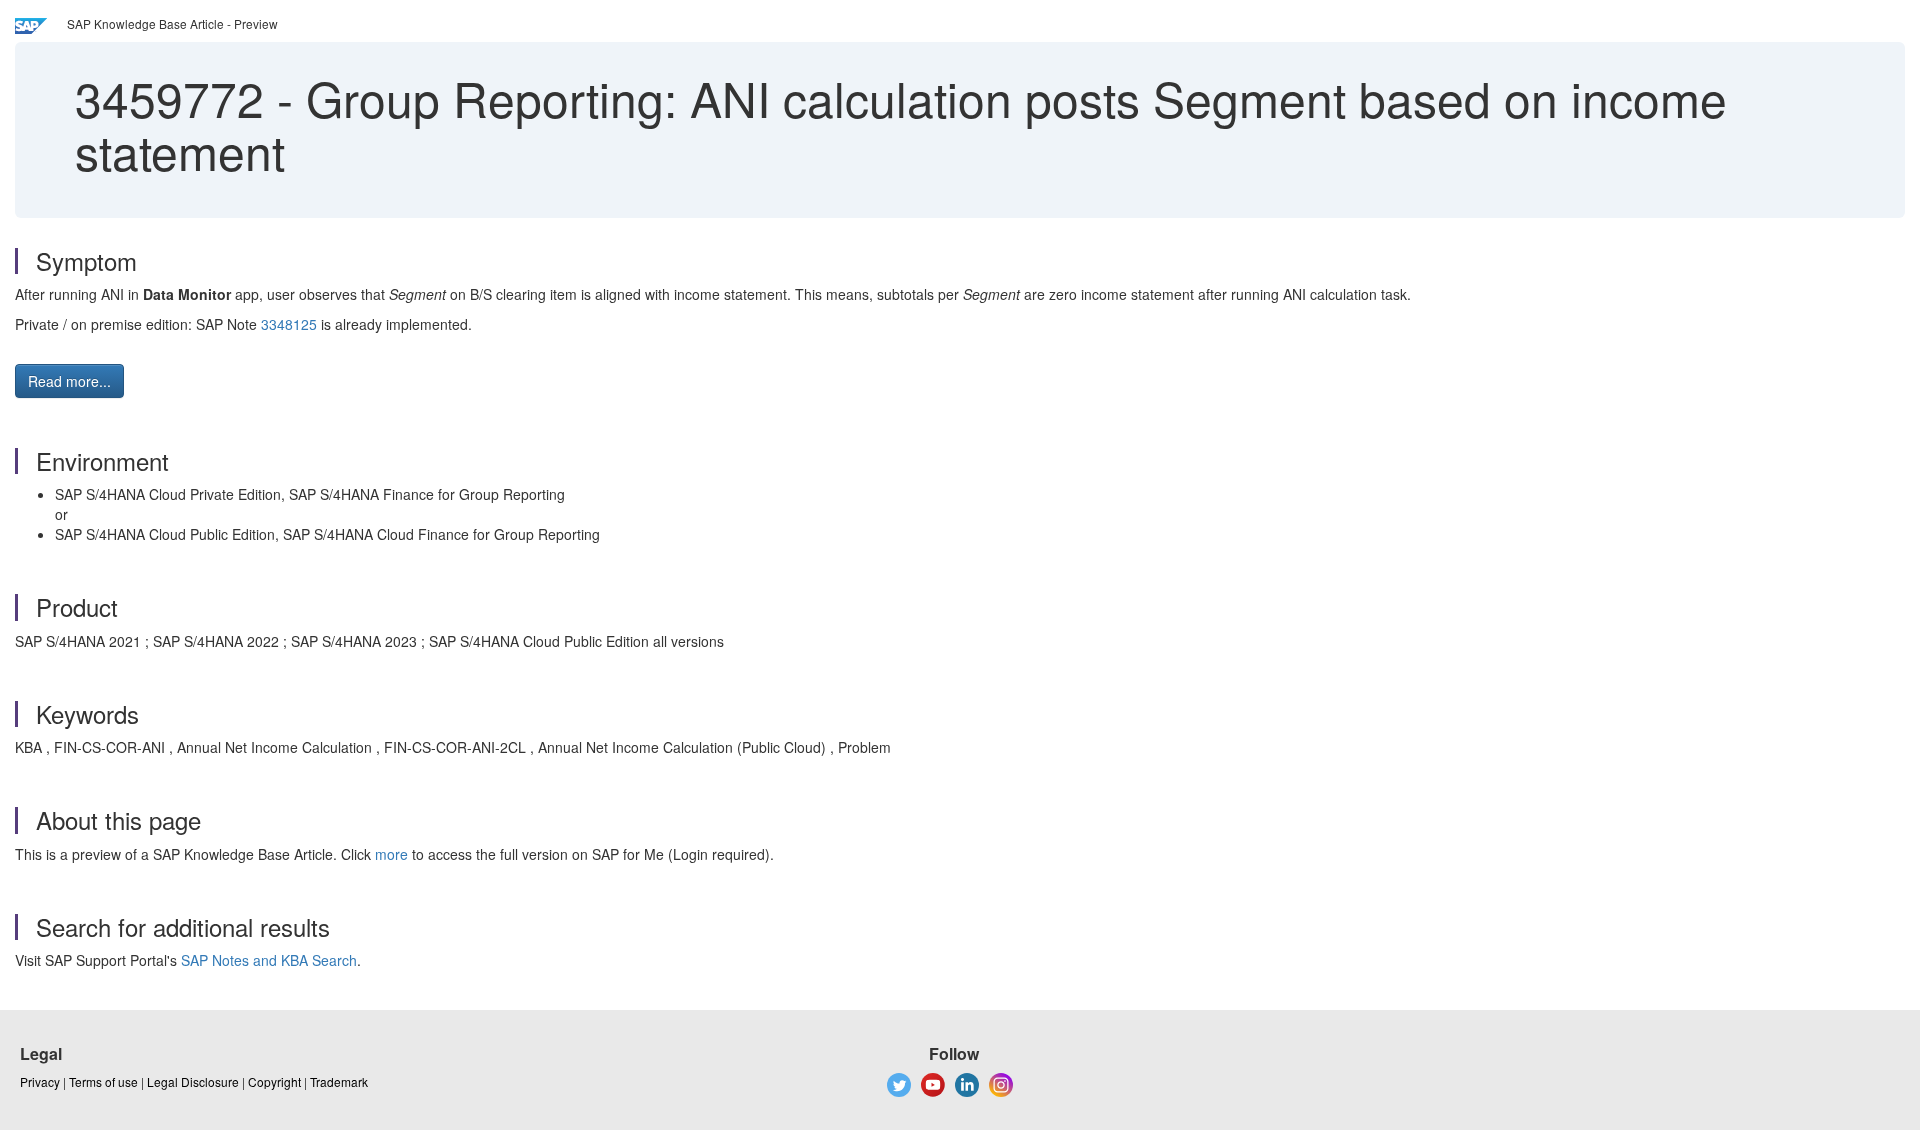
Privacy (40, 1081)
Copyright (274, 1081)
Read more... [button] (69, 381)
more (391, 854)
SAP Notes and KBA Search (269, 960)
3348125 (289, 324)
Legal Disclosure (193, 1081)
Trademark (339, 1081)
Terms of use (103, 1081)
